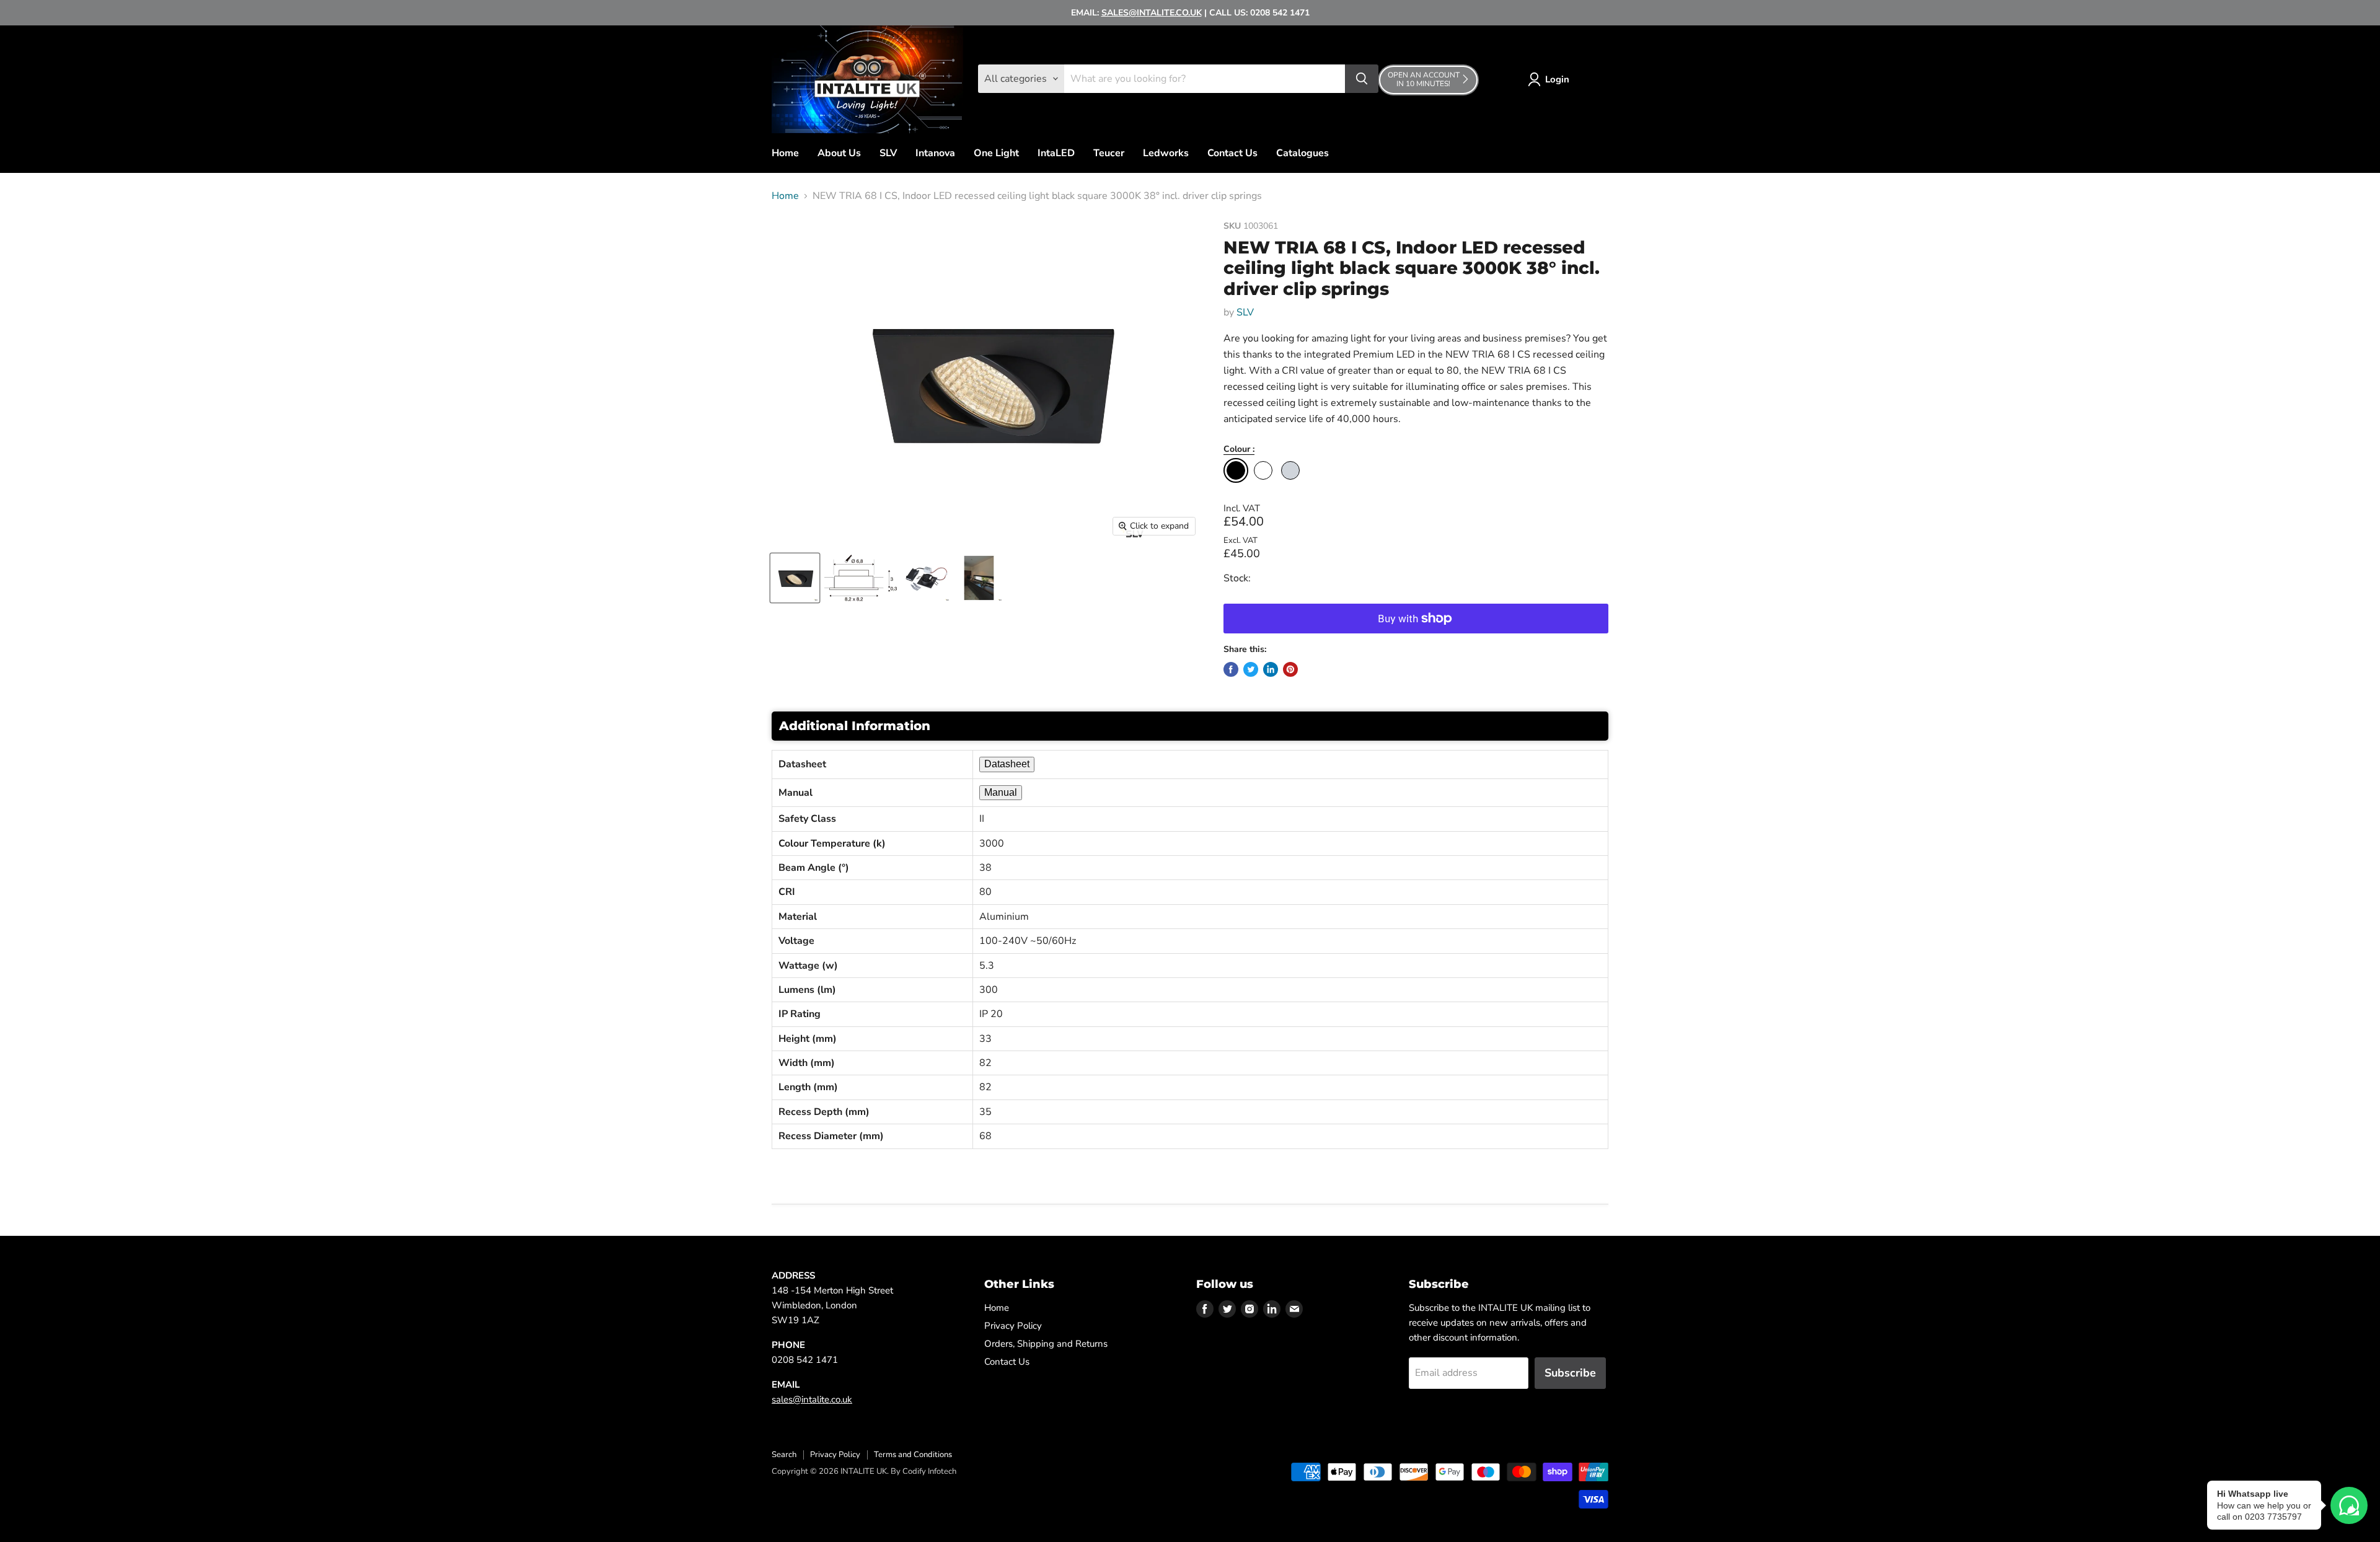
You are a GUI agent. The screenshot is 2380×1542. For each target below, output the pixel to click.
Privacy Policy (1013, 1326)
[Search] (1362, 79)
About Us (839, 153)
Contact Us (1232, 153)
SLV (888, 153)
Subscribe (1570, 1373)
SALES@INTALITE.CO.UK (1152, 13)
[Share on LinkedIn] (1271, 669)
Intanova (935, 153)
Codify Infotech (929, 1471)
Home (785, 153)
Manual (1001, 792)
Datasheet (1007, 764)
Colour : (1239, 450)
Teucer (1109, 153)
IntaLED (1056, 153)
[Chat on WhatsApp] (2349, 1505)
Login (1557, 79)
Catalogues (1302, 153)
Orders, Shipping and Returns (1046, 1344)
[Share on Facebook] (1231, 669)
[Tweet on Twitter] (1251, 669)
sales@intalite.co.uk (812, 1399)
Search (784, 1455)
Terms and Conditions (913, 1455)
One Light (996, 153)
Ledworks (1166, 153)
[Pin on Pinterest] (1290, 669)
